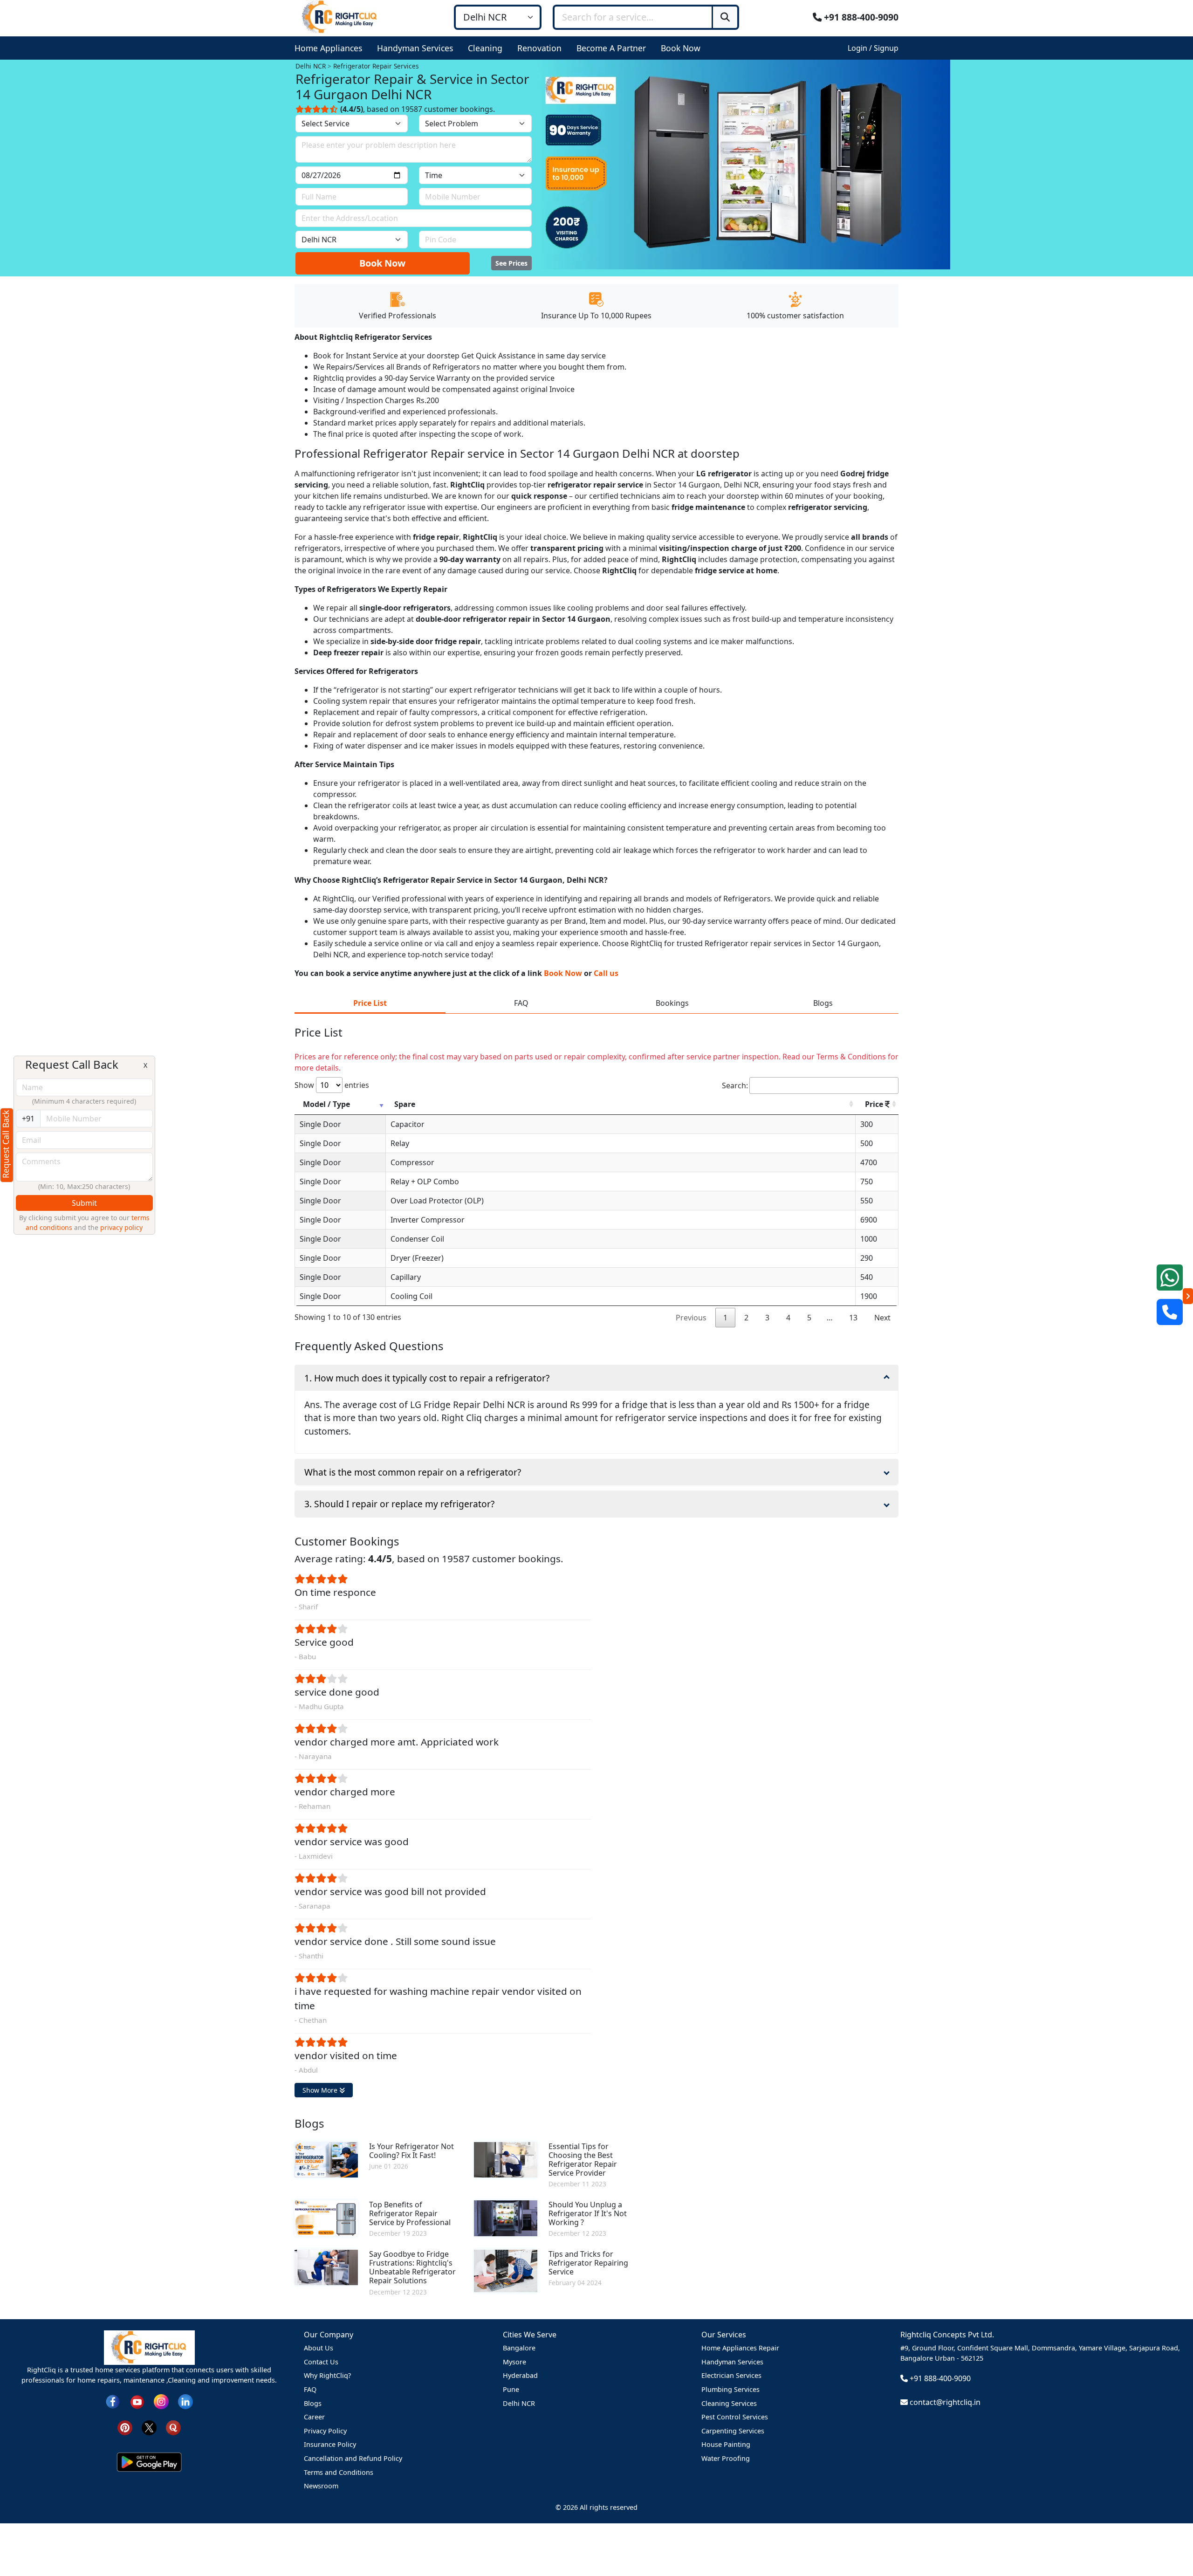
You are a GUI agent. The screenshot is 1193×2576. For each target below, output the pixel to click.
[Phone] (1170, 1312)
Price (875, 1104)
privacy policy (121, 1227)
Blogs (313, 2403)
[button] (330, 48)
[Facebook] (113, 2401)
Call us (606, 973)
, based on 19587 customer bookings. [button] (418, 109)
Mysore (514, 2362)
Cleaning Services (729, 2403)
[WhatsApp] (1170, 1278)
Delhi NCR (519, 2403)
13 (853, 1318)
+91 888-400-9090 (860, 17)
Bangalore (519, 2348)
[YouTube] (137, 2401)
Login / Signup (873, 48)
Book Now (382, 263)
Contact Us (321, 2362)
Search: (735, 1085)
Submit (84, 1203)
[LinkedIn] (185, 2401)
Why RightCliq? (327, 2375)
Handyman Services (732, 2362)
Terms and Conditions (339, 2472)
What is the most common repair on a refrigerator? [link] (413, 1472)
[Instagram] (161, 2401)
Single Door (320, 1124)
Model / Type (326, 1104)
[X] (149, 2427)
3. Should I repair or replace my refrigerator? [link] (399, 1504)
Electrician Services (731, 2375)
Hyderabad (520, 2375)
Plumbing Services (730, 2389)
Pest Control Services (735, 2417)
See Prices (511, 263)
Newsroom (321, 2486)
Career (314, 2417)
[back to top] (1170, 2535)
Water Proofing (726, 2458)
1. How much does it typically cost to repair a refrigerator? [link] (427, 1378)
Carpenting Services (733, 2431)
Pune (511, 2389)
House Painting (726, 2444)
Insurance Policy (330, 2444)
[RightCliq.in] (340, 16)
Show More (321, 2090)
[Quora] (173, 2427)
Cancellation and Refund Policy (353, 2458)
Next (882, 1318)
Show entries (332, 1085)
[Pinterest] (125, 2427)
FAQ (310, 2389)
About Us (319, 2348)
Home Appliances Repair (740, 2348)
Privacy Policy (325, 2431)
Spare (405, 1104)
